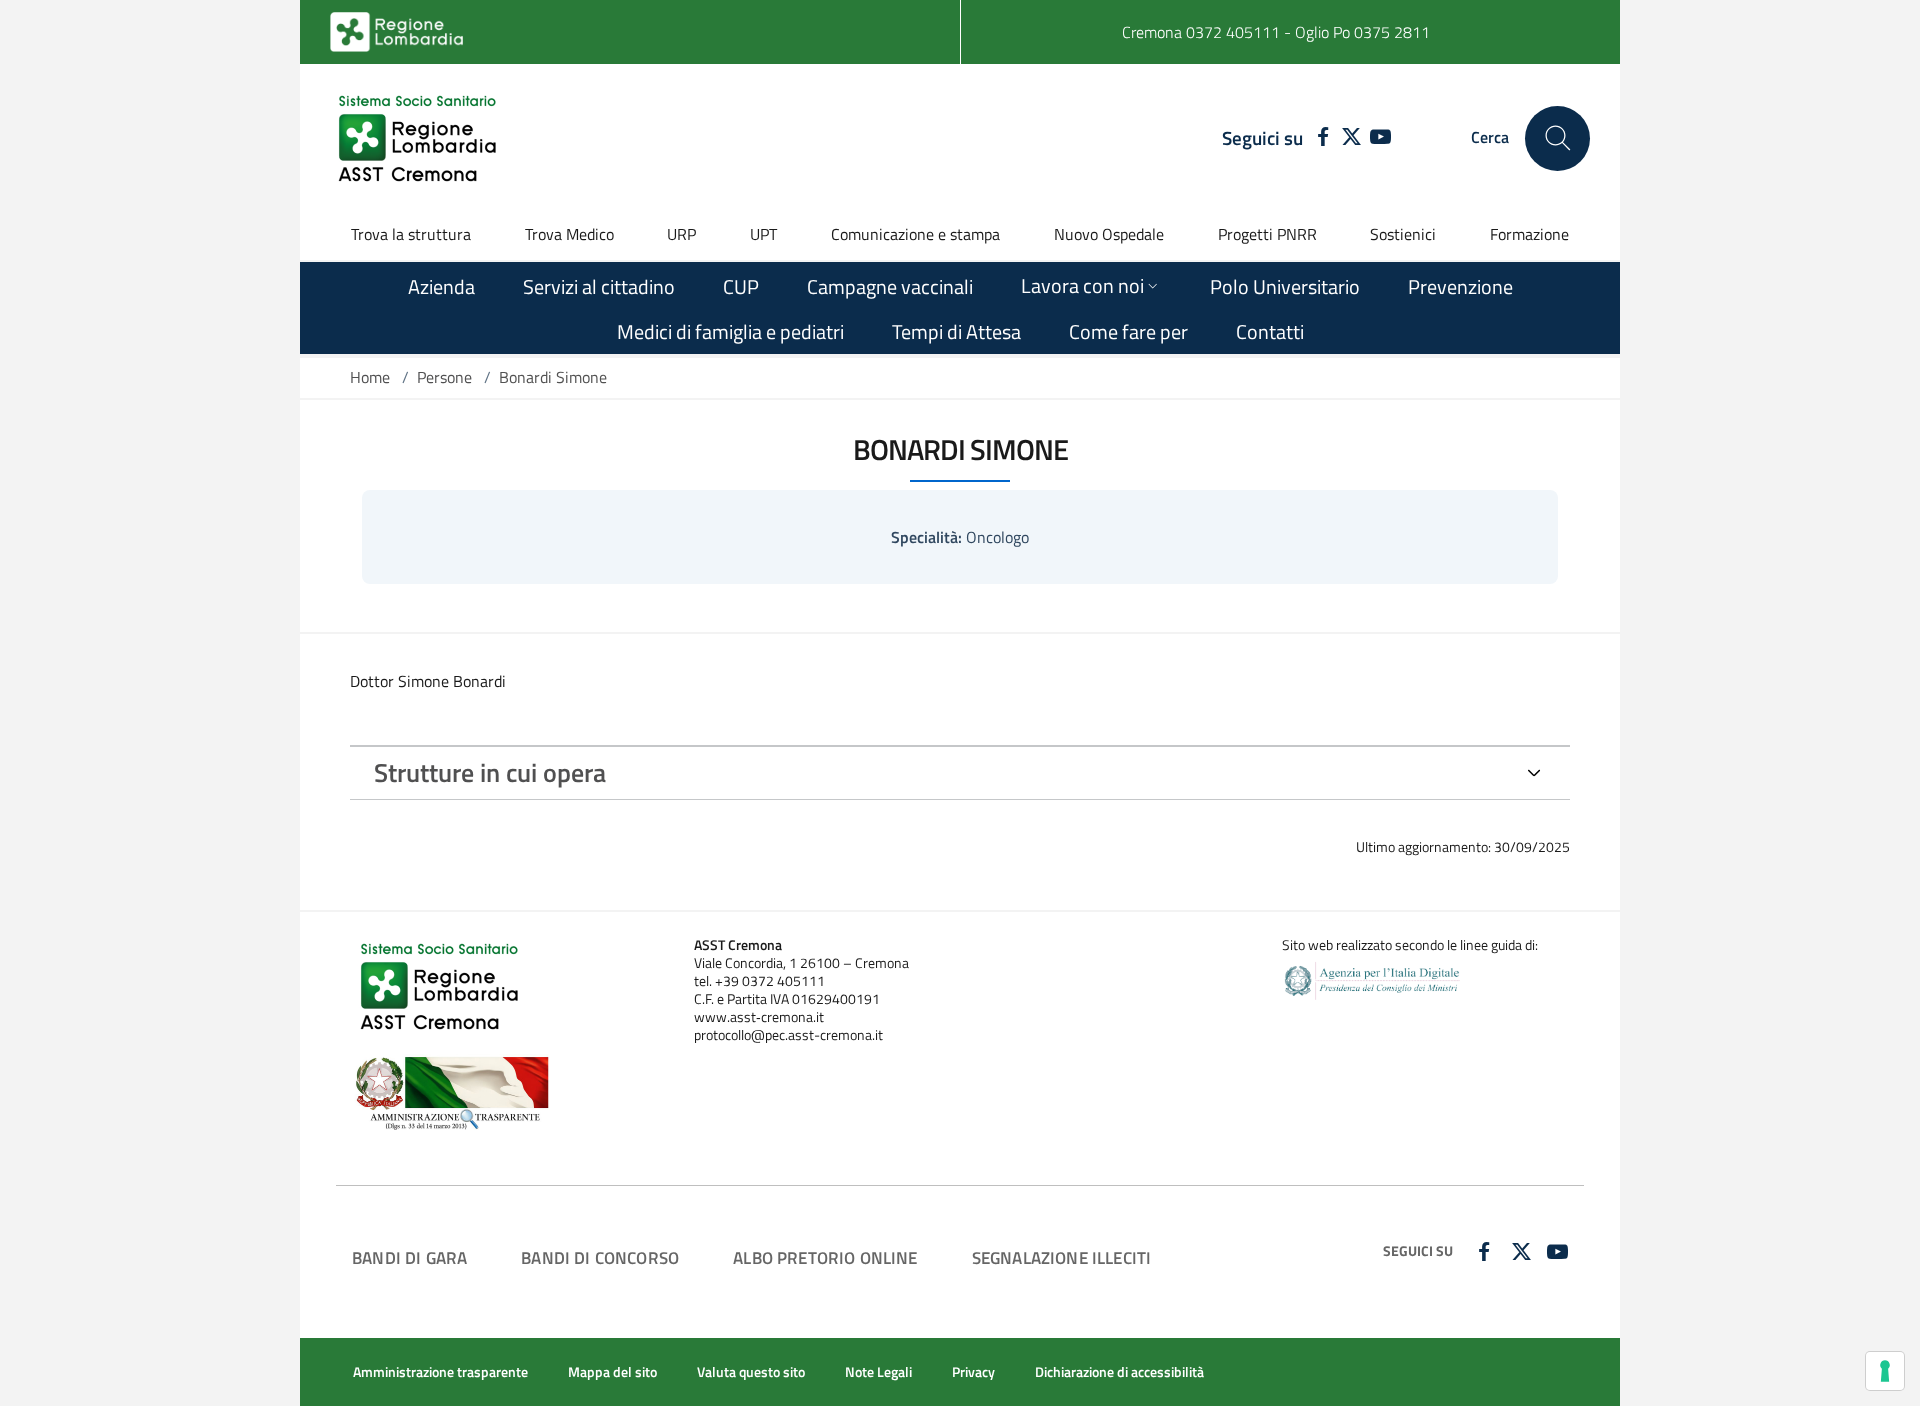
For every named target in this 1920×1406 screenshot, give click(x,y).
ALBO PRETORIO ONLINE (825, 1257)
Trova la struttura (411, 234)
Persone (444, 377)
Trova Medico (569, 234)
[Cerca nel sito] (1557, 138)
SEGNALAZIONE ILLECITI (1062, 1257)
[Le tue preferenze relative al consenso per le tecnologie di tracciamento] (1885, 1371)
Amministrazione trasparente (440, 1372)
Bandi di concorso (600, 1257)
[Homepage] (420, 138)
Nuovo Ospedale (1109, 234)
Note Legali (878, 1372)
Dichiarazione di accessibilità (1119, 1372)
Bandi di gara (409, 1257)
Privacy (973, 1372)
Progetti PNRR (1267, 234)
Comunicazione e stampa (915, 234)
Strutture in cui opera (490, 772)
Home (370, 377)
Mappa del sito (612, 1372)
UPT (763, 234)
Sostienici (1403, 234)
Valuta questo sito (751, 1372)
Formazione (1529, 234)
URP (681, 234)
